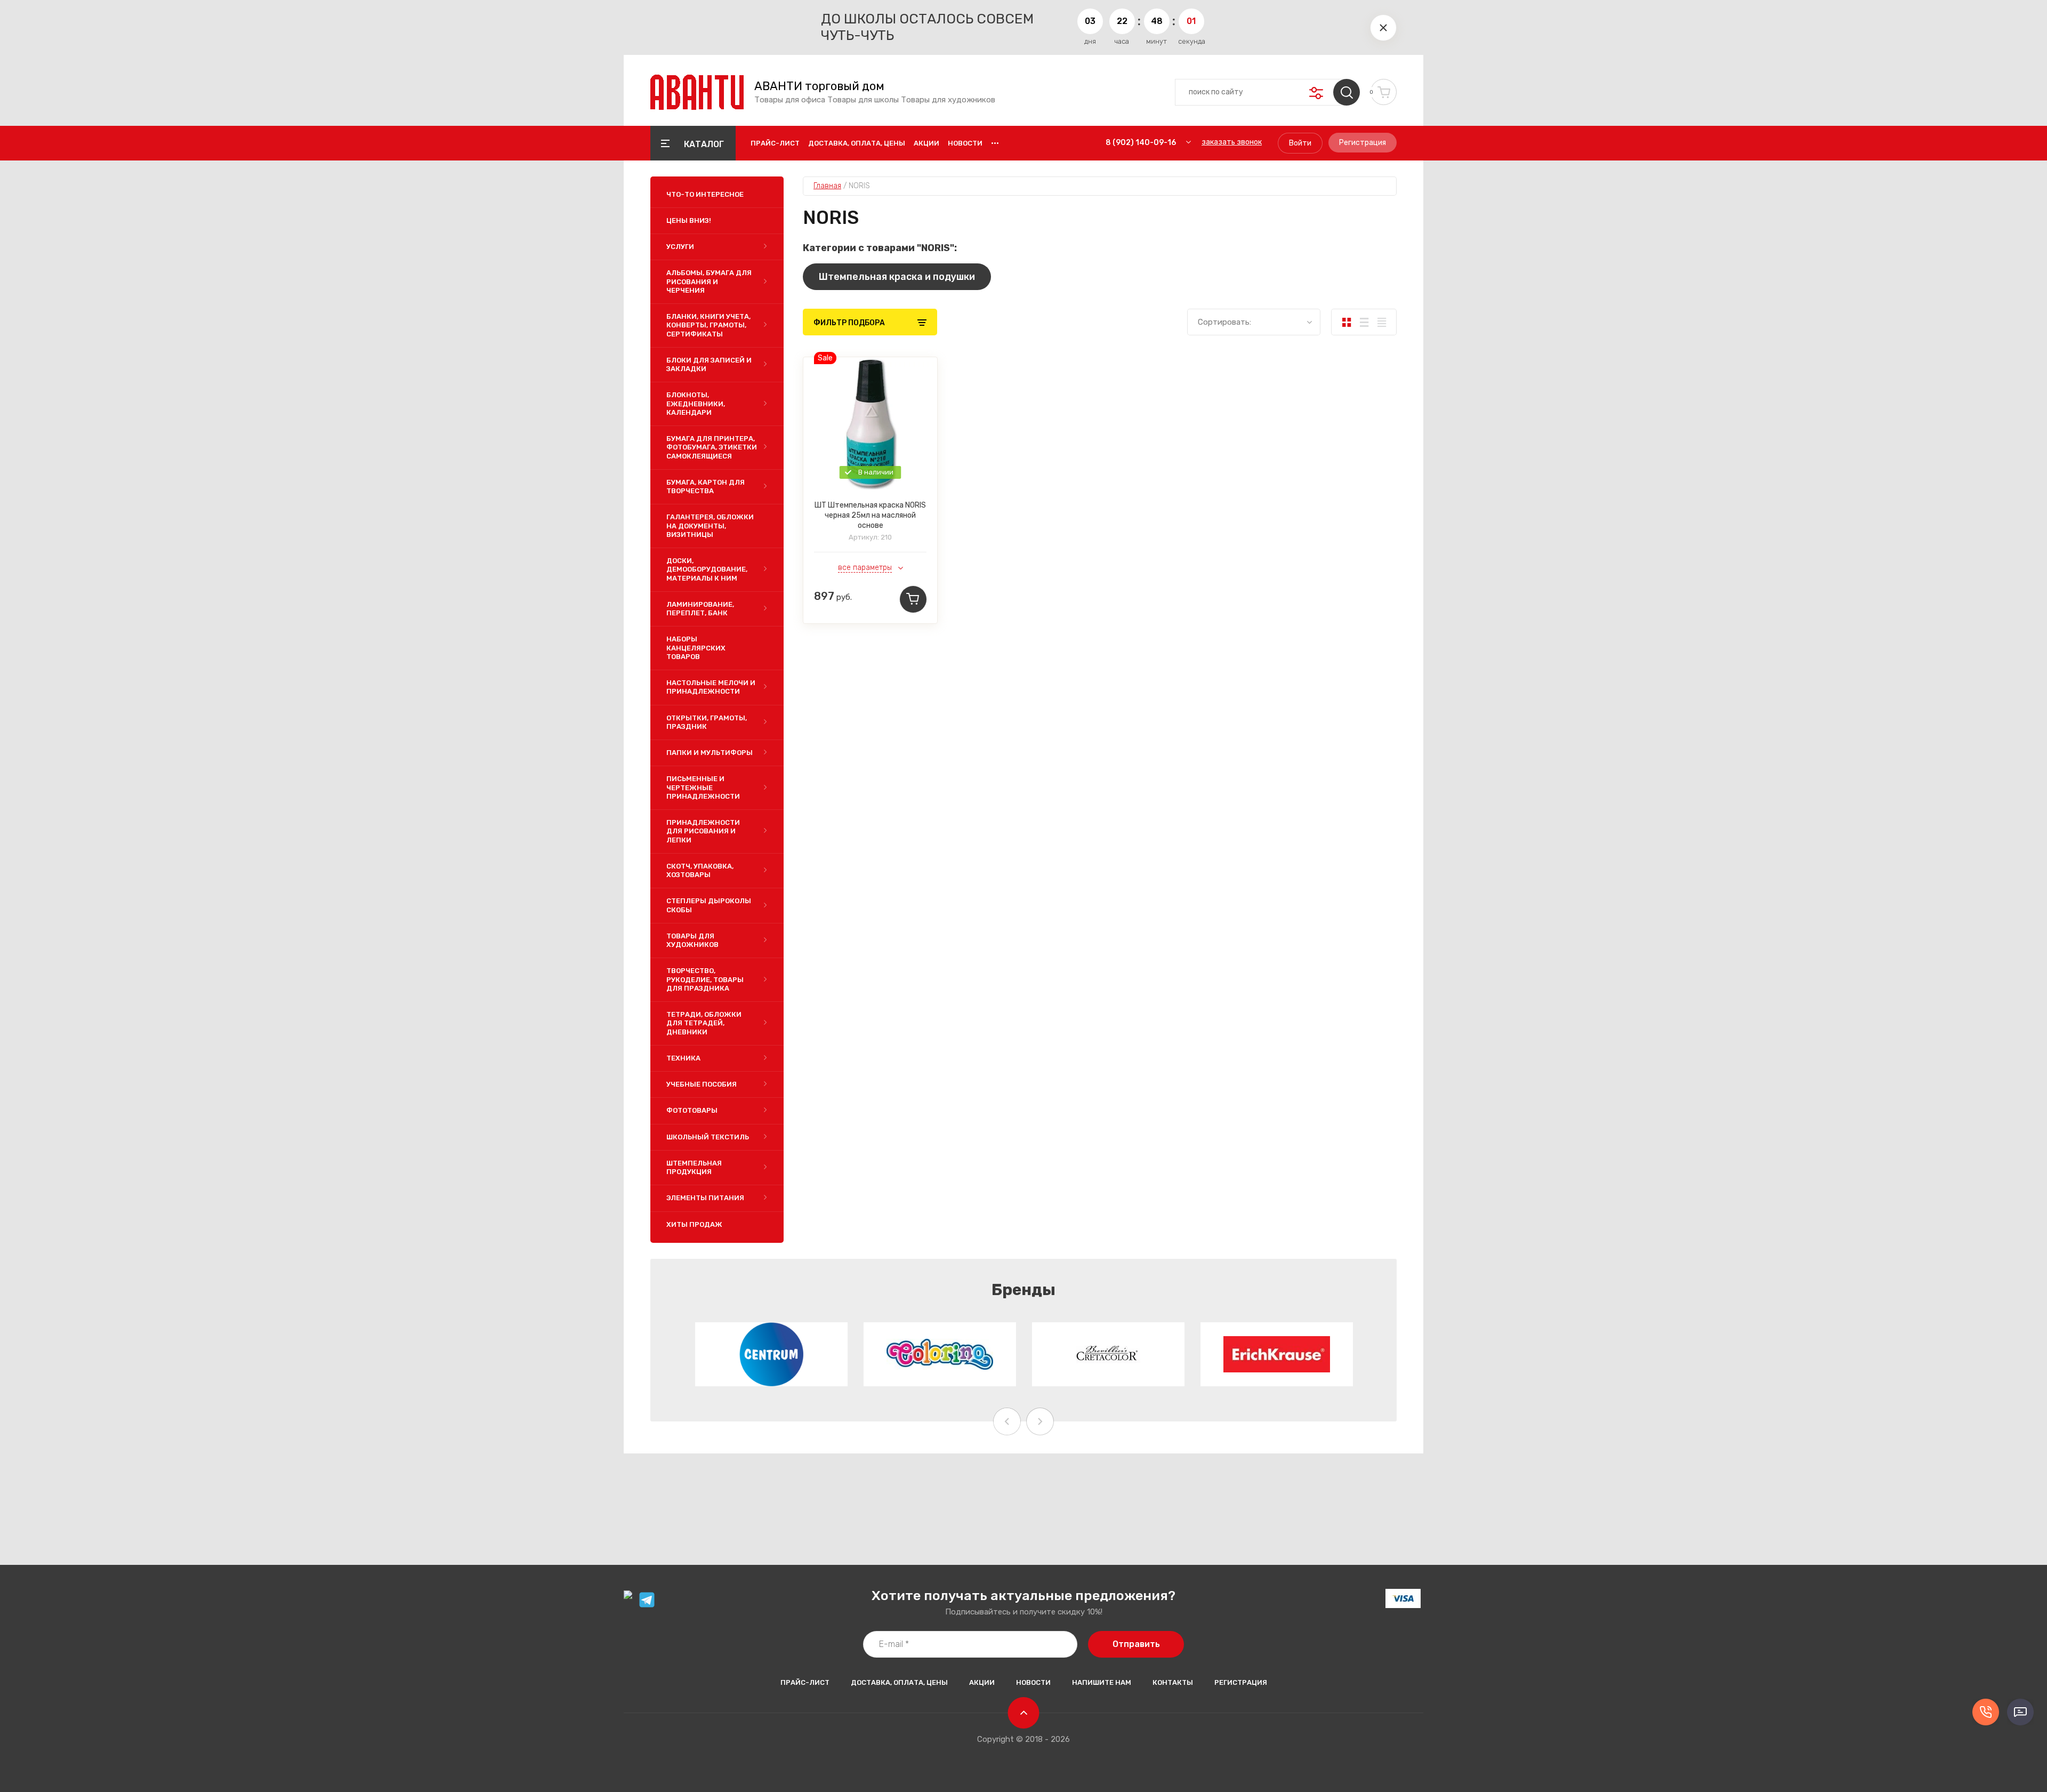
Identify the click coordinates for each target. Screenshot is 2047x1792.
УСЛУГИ (680, 247)
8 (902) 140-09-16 (1141, 143)
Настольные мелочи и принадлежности (711, 687)
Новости (965, 143)
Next (1040, 1421)
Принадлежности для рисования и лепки (703, 831)
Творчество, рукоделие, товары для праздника (705, 979)
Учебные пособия (702, 1084)
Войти (1300, 143)
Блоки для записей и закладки (709, 364)
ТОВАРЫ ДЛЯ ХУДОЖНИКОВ (692, 940)
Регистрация (1363, 143)
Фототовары (692, 1110)
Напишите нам (1102, 1682)
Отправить (1136, 1644)
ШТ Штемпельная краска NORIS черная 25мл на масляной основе (870, 515)
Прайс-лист (775, 143)
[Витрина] (1346, 322)
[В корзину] (913, 599)
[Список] (1364, 322)
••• (995, 143)
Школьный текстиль (708, 1137)
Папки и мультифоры (710, 753)
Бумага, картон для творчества (706, 487)
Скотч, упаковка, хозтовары (700, 870)
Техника (683, 1058)
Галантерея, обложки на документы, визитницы (710, 526)
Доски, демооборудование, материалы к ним (707, 569)
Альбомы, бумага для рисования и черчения (709, 282)
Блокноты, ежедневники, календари (696, 404)
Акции (926, 143)
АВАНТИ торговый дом (819, 86)
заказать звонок (1232, 142)
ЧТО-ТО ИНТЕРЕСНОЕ (705, 194)
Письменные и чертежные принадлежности (703, 787)
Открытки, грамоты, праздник (707, 722)
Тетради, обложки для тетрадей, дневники (704, 1023)
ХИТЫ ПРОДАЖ (694, 1224)
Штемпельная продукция (694, 1167)
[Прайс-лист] (1381, 322)
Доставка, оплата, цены (857, 143)
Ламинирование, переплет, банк (700, 609)
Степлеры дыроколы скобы (709, 905)
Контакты (1173, 1682)
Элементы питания (705, 1198)
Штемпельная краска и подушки (897, 277)
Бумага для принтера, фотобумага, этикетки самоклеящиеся (712, 447)
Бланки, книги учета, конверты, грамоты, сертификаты (708, 325)
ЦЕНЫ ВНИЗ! (689, 220)
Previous (1007, 1421)
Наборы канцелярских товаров (696, 648)
